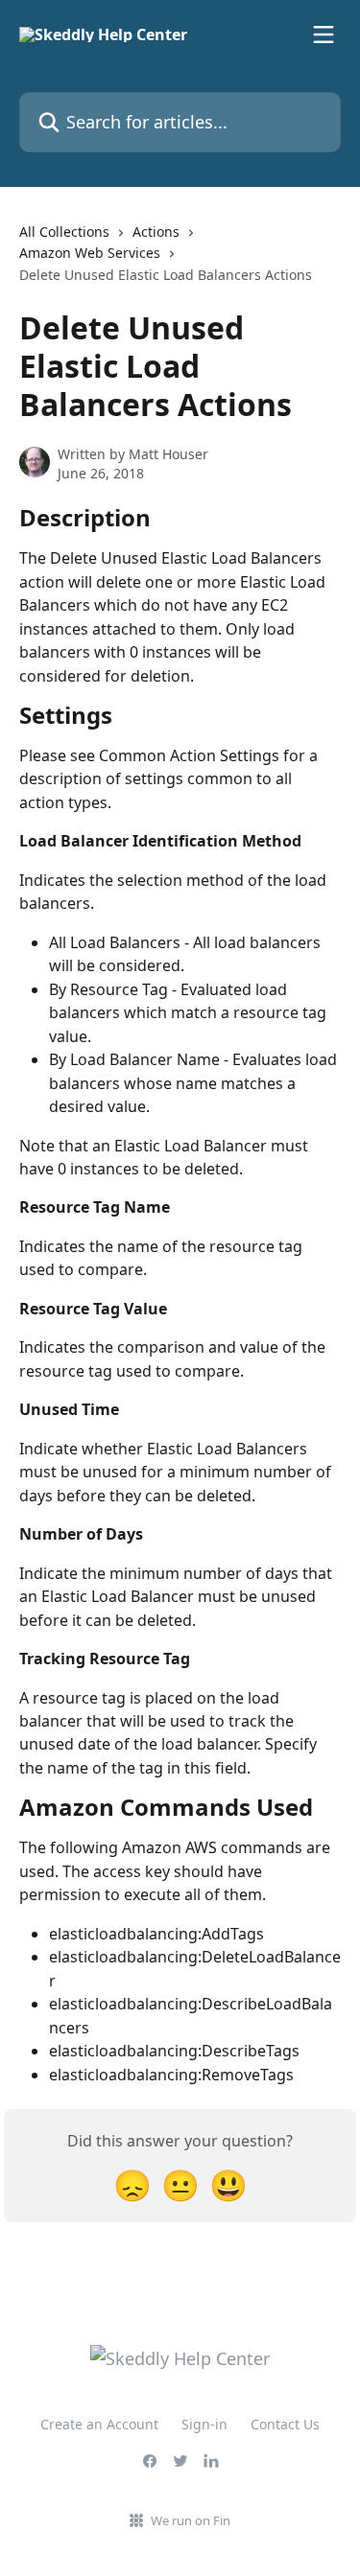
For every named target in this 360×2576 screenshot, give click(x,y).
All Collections (64, 232)
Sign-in (204, 2424)
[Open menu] (324, 35)
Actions (156, 232)
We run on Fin (191, 2520)
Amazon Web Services (90, 253)
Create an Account (99, 2424)
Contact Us (285, 2424)
